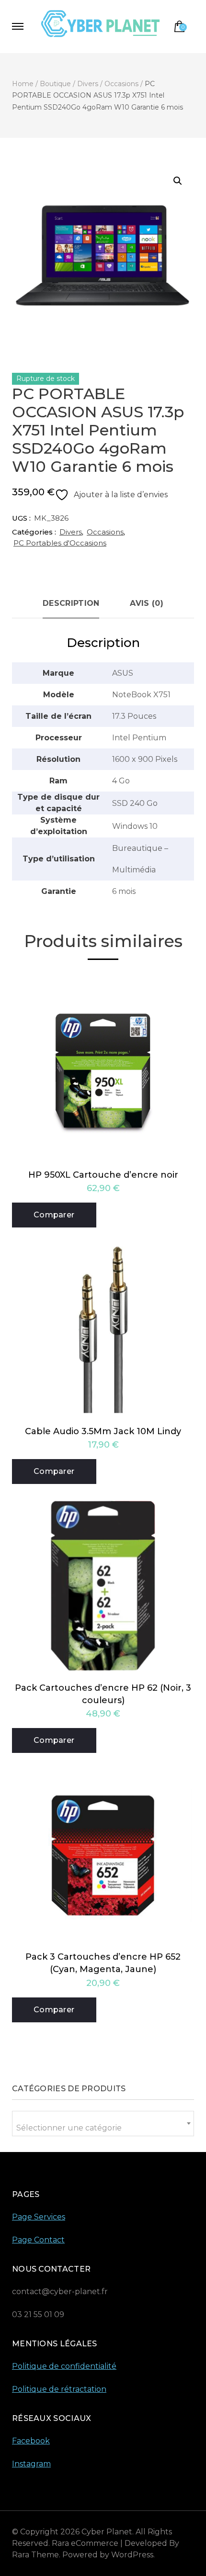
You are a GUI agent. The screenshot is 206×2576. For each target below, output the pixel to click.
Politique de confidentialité (64, 2366)
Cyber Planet (107, 2532)
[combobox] (103, 2124)
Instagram (31, 2464)
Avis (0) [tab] (146, 603)
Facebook (31, 2441)
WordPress (132, 2555)
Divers (71, 532)
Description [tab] (71, 603)
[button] (178, 181)
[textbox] (103, 2128)
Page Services (39, 2217)
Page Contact (38, 2240)
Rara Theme (35, 2555)
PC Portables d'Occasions (60, 543)
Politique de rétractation (59, 2389)
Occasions (105, 532)
